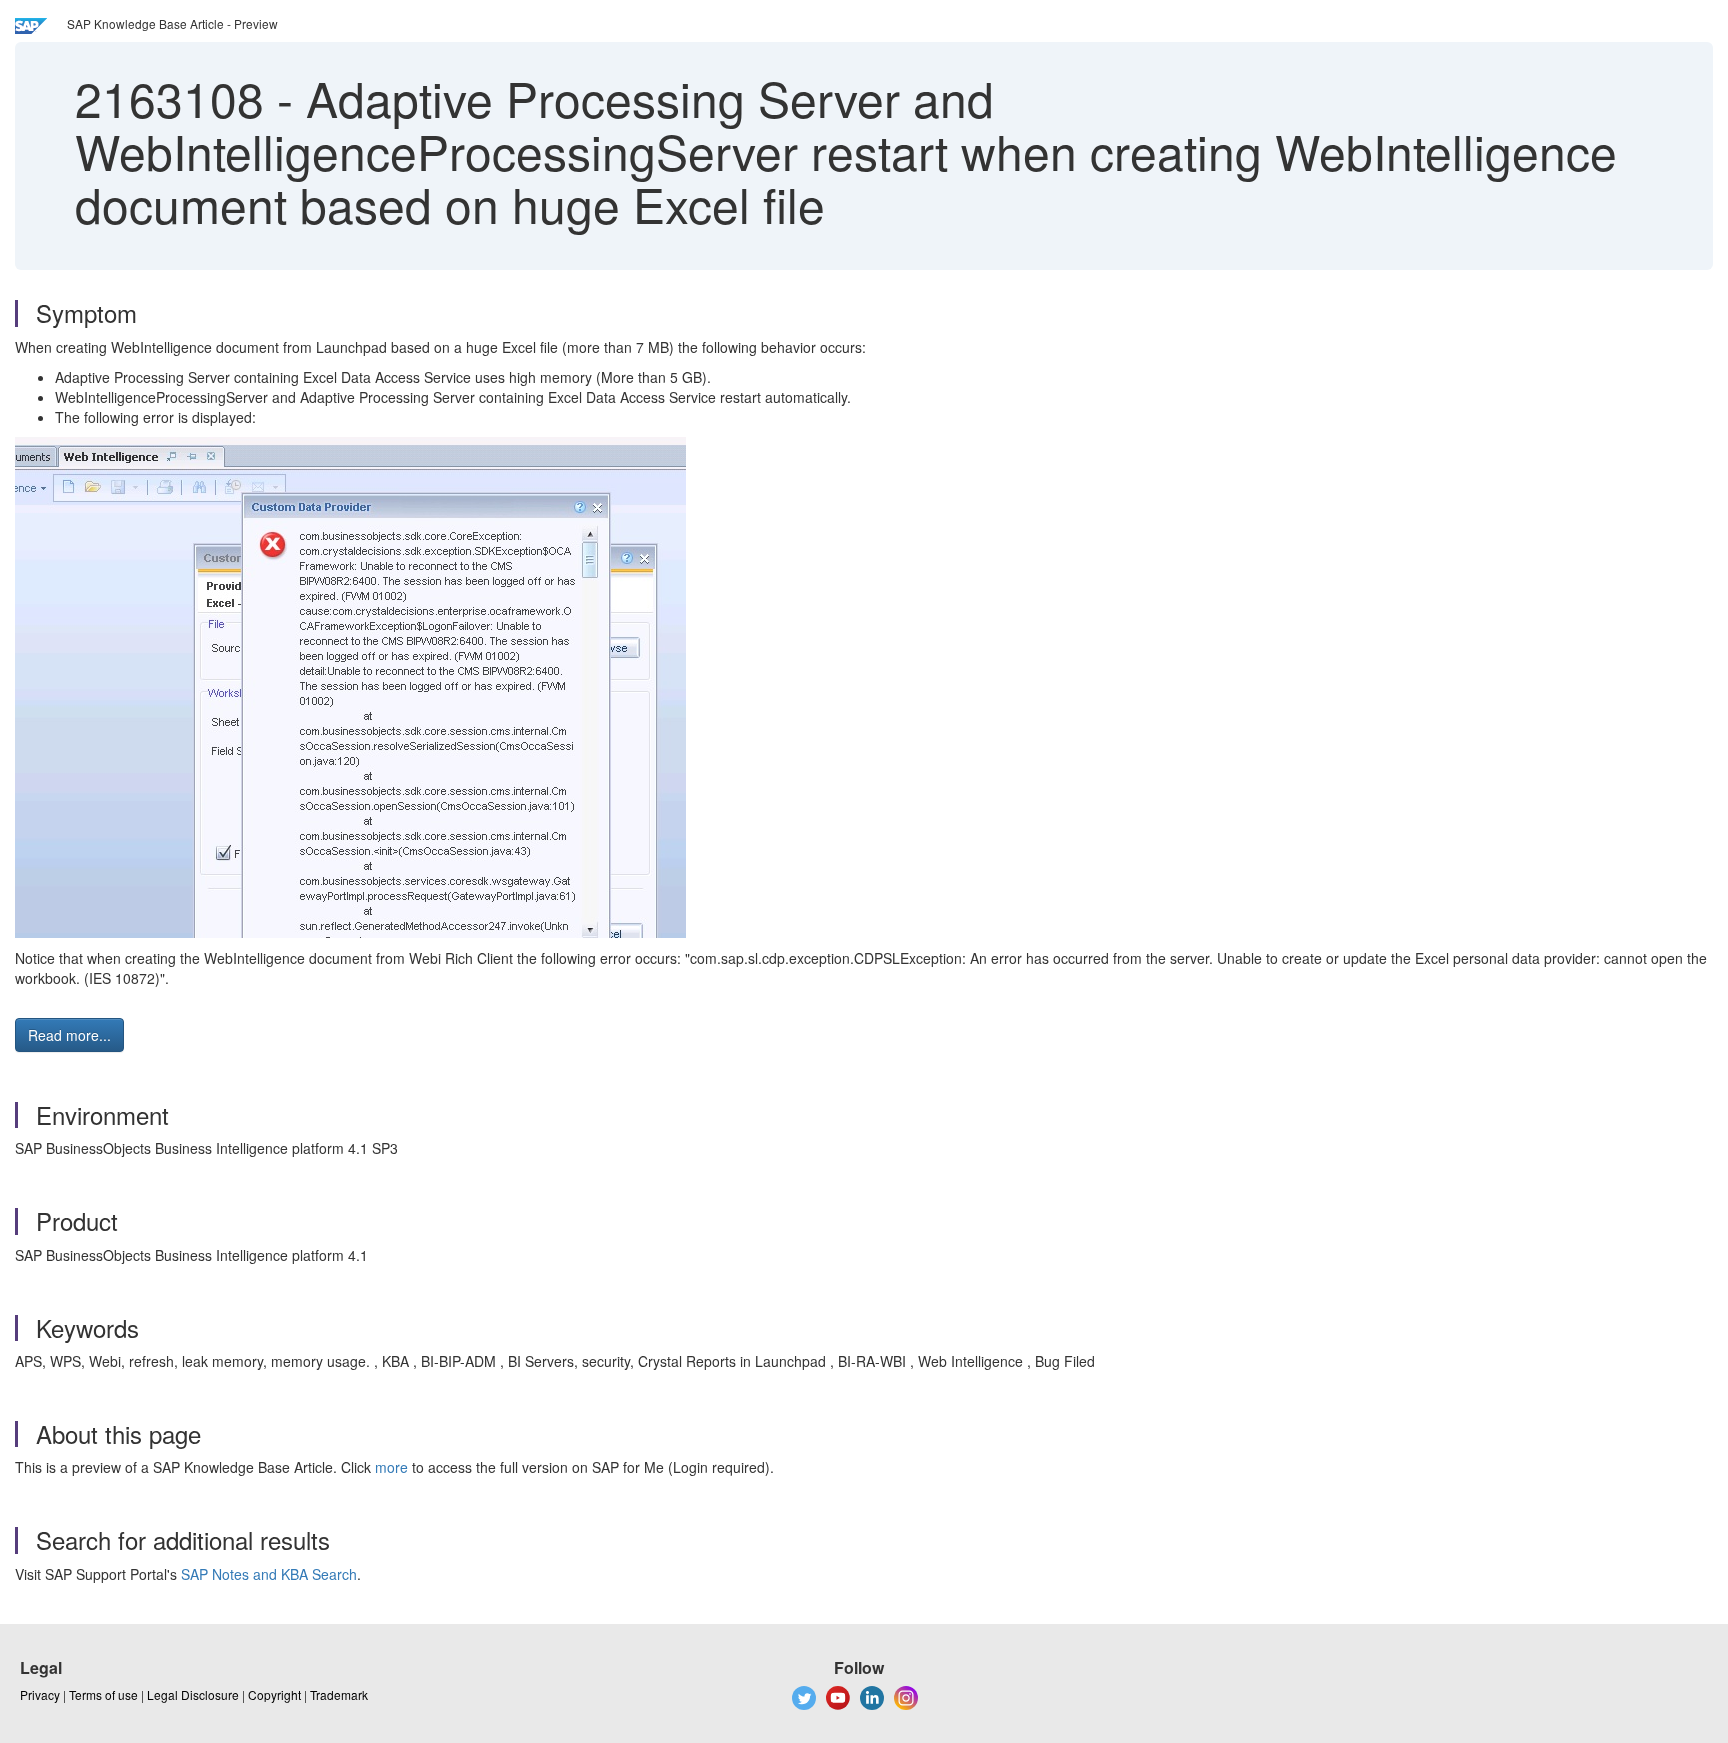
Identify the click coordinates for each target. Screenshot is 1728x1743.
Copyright (274, 1694)
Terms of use (103, 1694)
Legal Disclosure (193, 1694)
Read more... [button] (69, 1035)
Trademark (339, 1694)
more (391, 1467)
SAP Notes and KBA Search (269, 1574)
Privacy (40, 1694)
